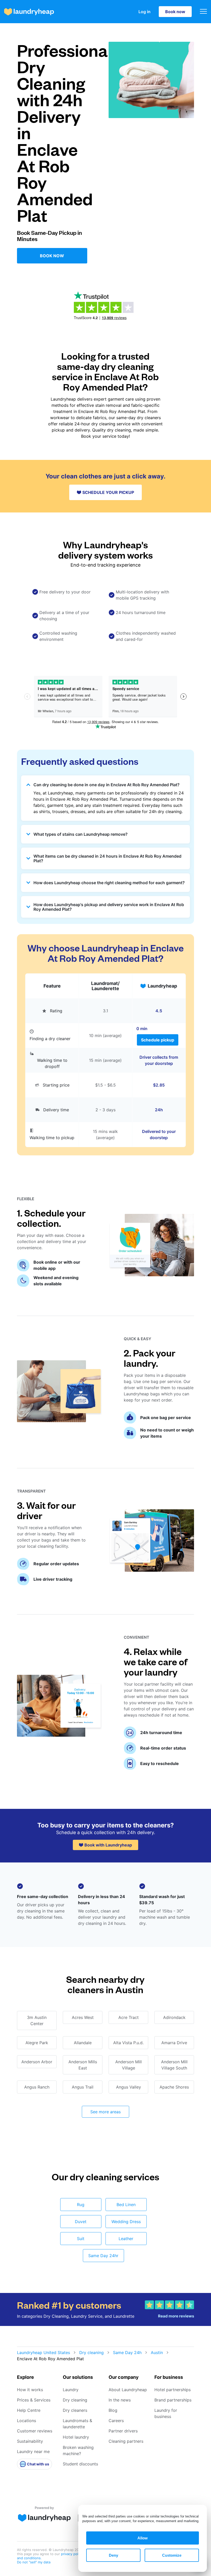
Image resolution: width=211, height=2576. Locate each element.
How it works (30, 2390)
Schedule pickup (158, 1040)
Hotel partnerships (173, 2390)
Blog (113, 2410)
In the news (120, 2400)
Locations (27, 2421)
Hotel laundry (76, 2437)
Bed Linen (126, 2205)
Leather (126, 2239)
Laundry (71, 2390)
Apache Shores (174, 2087)
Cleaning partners (126, 2441)
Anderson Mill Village (129, 2065)
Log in (144, 12)
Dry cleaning (91, 2353)
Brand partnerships (173, 2400)
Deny (113, 2555)
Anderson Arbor (37, 2062)
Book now (175, 12)
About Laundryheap (128, 2390)
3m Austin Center (37, 2020)
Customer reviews (35, 2431)
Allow (143, 2538)
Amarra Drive (174, 2043)
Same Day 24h (127, 2353)
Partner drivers (123, 2431)
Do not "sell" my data (34, 2562)
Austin (157, 2353)
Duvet (81, 2222)
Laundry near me (33, 2451)
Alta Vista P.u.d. (128, 2043)
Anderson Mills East (83, 2065)
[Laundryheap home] (29, 12)
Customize (172, 2555)
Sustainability (30, 2441)
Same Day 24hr (103, 2256)
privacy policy (72, 2554)
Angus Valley (129, 2087)
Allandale (83, 2043)
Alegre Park (37, 2043)
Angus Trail (83, 2087)
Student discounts (80, 2464)
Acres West (83, 2017)
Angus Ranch (37, 2087)
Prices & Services (34, 2400)
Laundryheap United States (43, 2353)
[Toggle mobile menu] (203, 12)
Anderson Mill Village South (174, 2065)
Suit (81, 2239)
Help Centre (29, 2410)
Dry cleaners (75, 2410)
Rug (81, 2205)
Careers (116, 2421)
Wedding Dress (126, 2222)
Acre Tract (129, 2017)
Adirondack (174, 2017)
